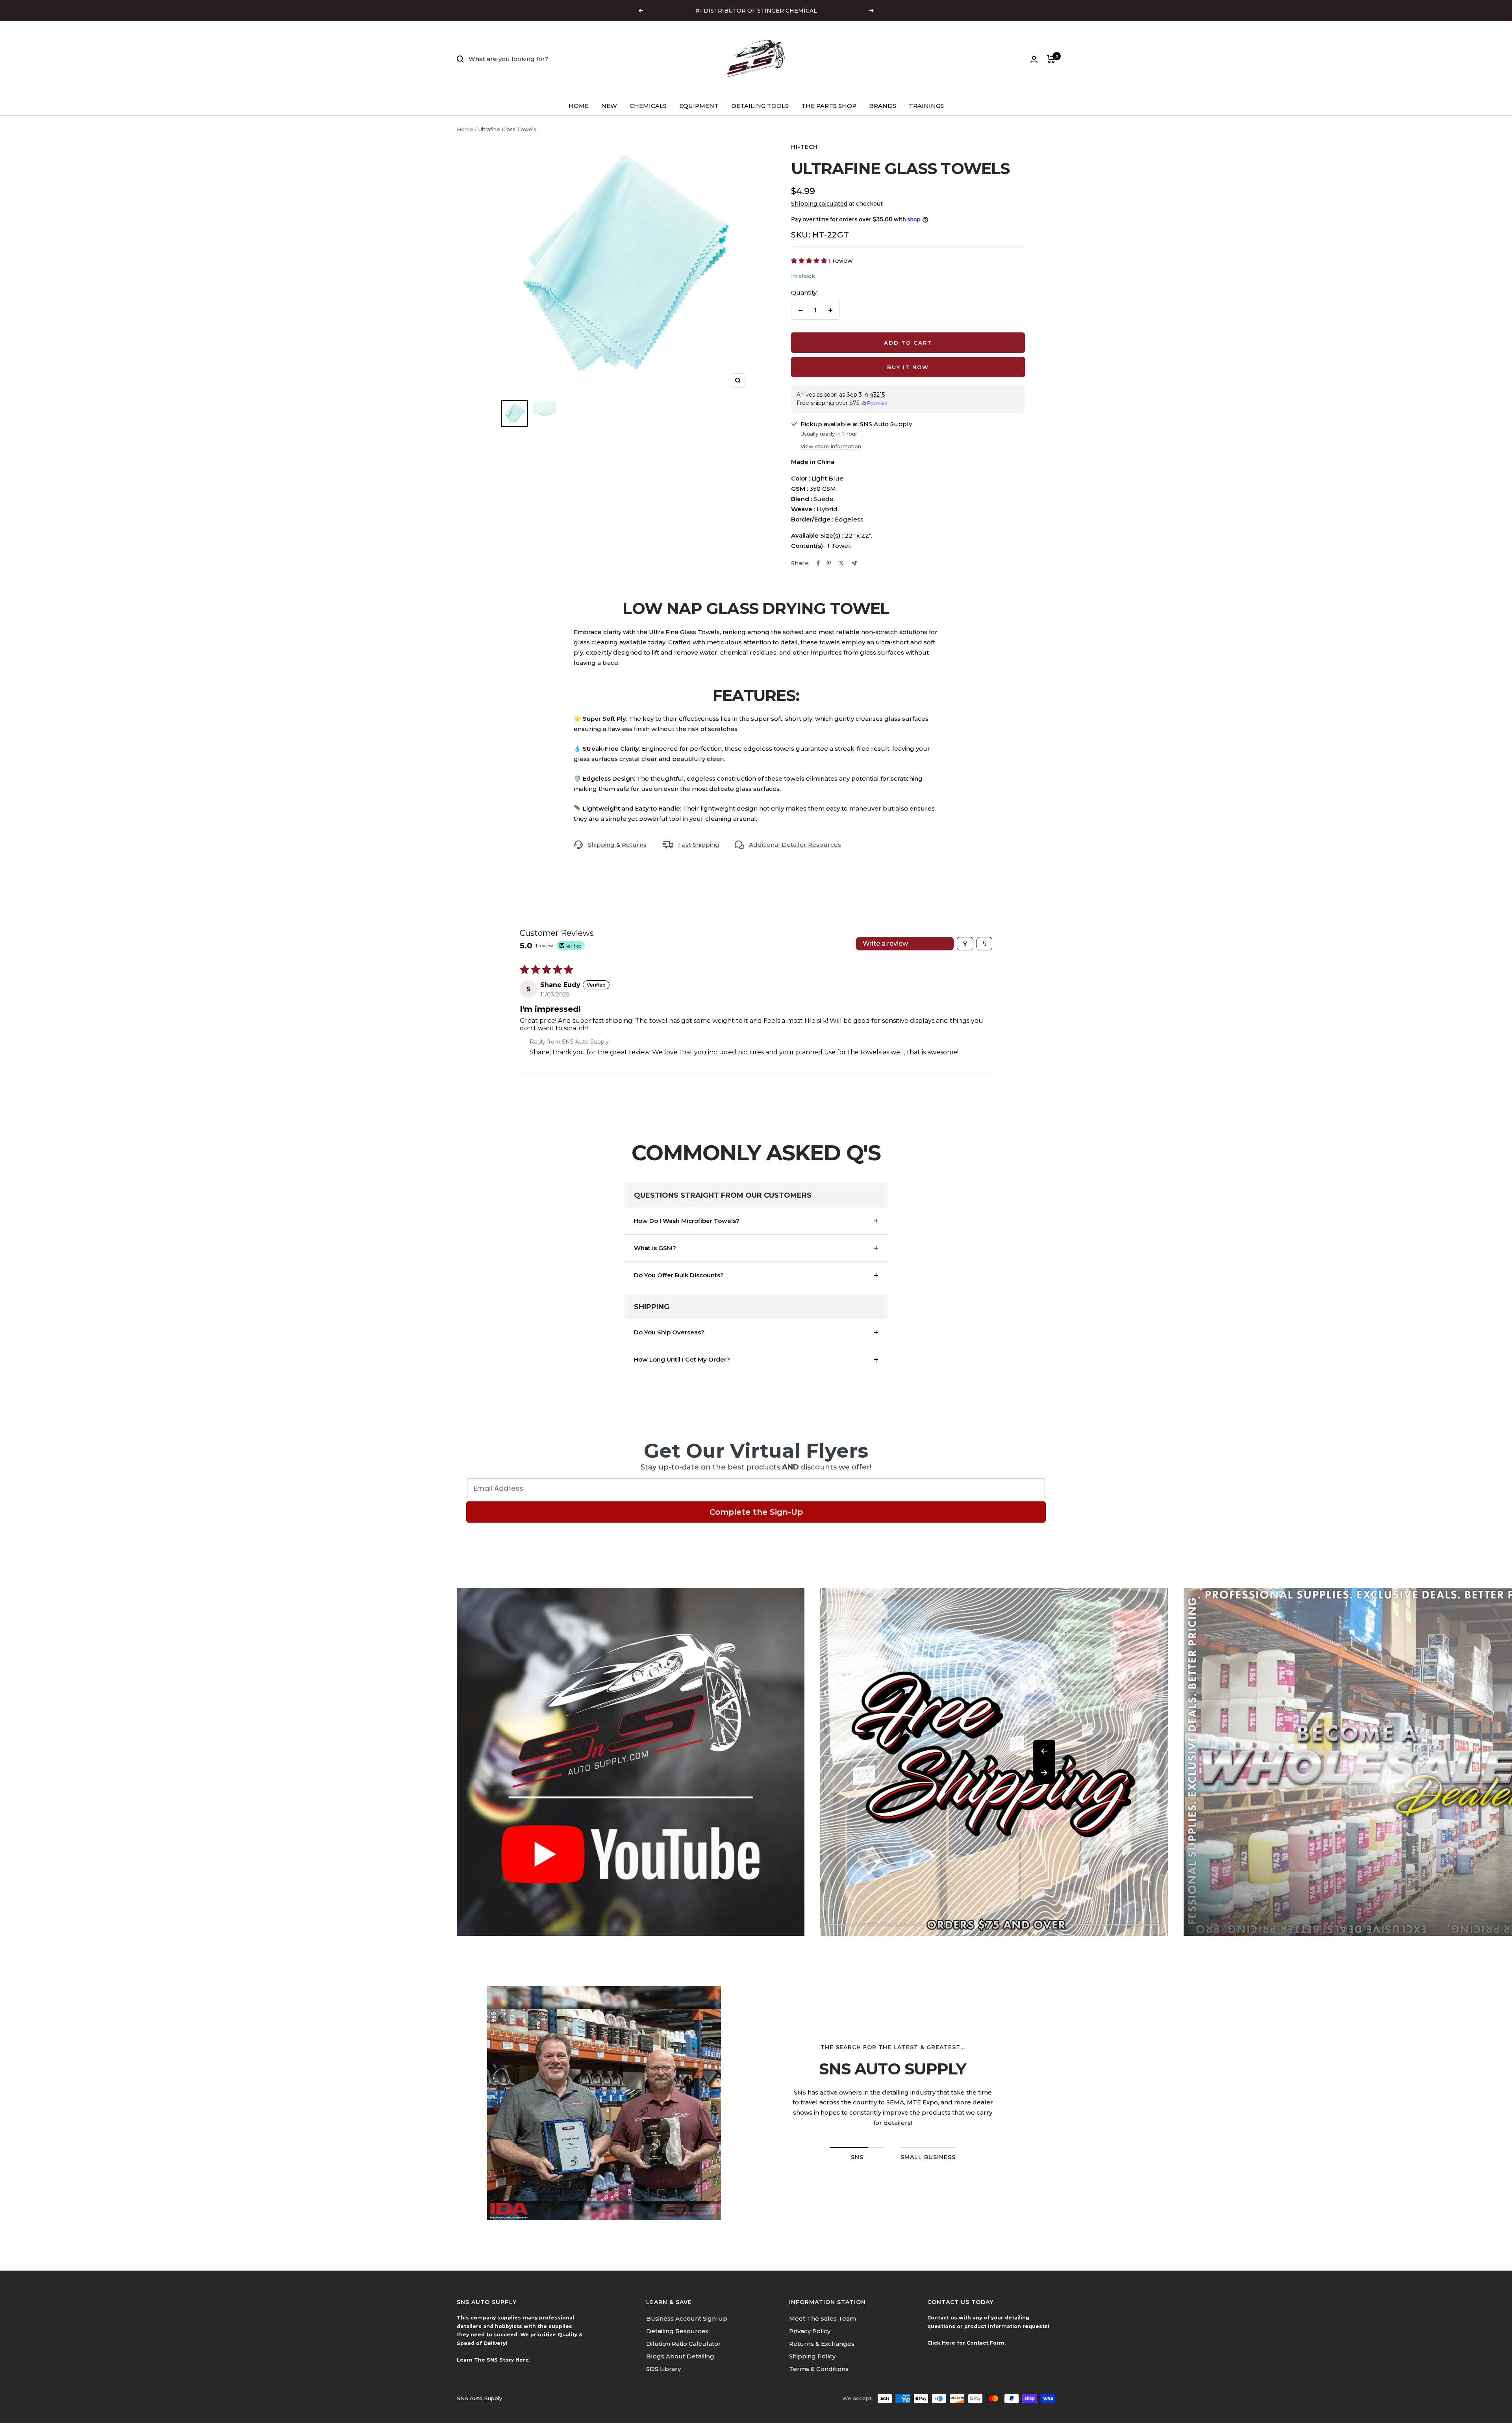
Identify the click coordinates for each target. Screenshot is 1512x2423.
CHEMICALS (648, 106)
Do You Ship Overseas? (669, 1332)
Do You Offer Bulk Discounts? (679, 1275)
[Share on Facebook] (818, 563)
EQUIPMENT (699, 106)
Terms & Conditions (819, 2369)
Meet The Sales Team (823, 2318)
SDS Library (663, 2369)
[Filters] (965, 944)
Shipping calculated (819, 204)
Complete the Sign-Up (756, 1512)
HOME (579, 106)
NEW (609, 106)
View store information (831, 446)
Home (465, 129)
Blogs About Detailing (680, 2356)
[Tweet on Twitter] (841, 563)
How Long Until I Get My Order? (682, 1359)
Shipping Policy (812, 2356)
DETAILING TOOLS (760, 106)
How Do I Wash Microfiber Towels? (687, 1221)
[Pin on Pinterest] (829, 563)
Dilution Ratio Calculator (684, 2344)
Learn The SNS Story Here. (493, 2360)
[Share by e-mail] (854, 563)
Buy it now (908, 367)
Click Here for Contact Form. (966, 2343)
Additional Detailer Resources (795, 845)
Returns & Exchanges (822, 2344)
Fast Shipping (699, 845)
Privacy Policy (810, 2331)
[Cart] (1051, 59)
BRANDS (883, 106)
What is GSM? (655, 1248)
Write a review (885, 943)
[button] (810, 261)
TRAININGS (926, 106)
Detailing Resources (677, 2331)
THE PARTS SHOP (829, 106)
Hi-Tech (804, 147)
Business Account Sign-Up (687, 2318)
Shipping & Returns (617, 845)
